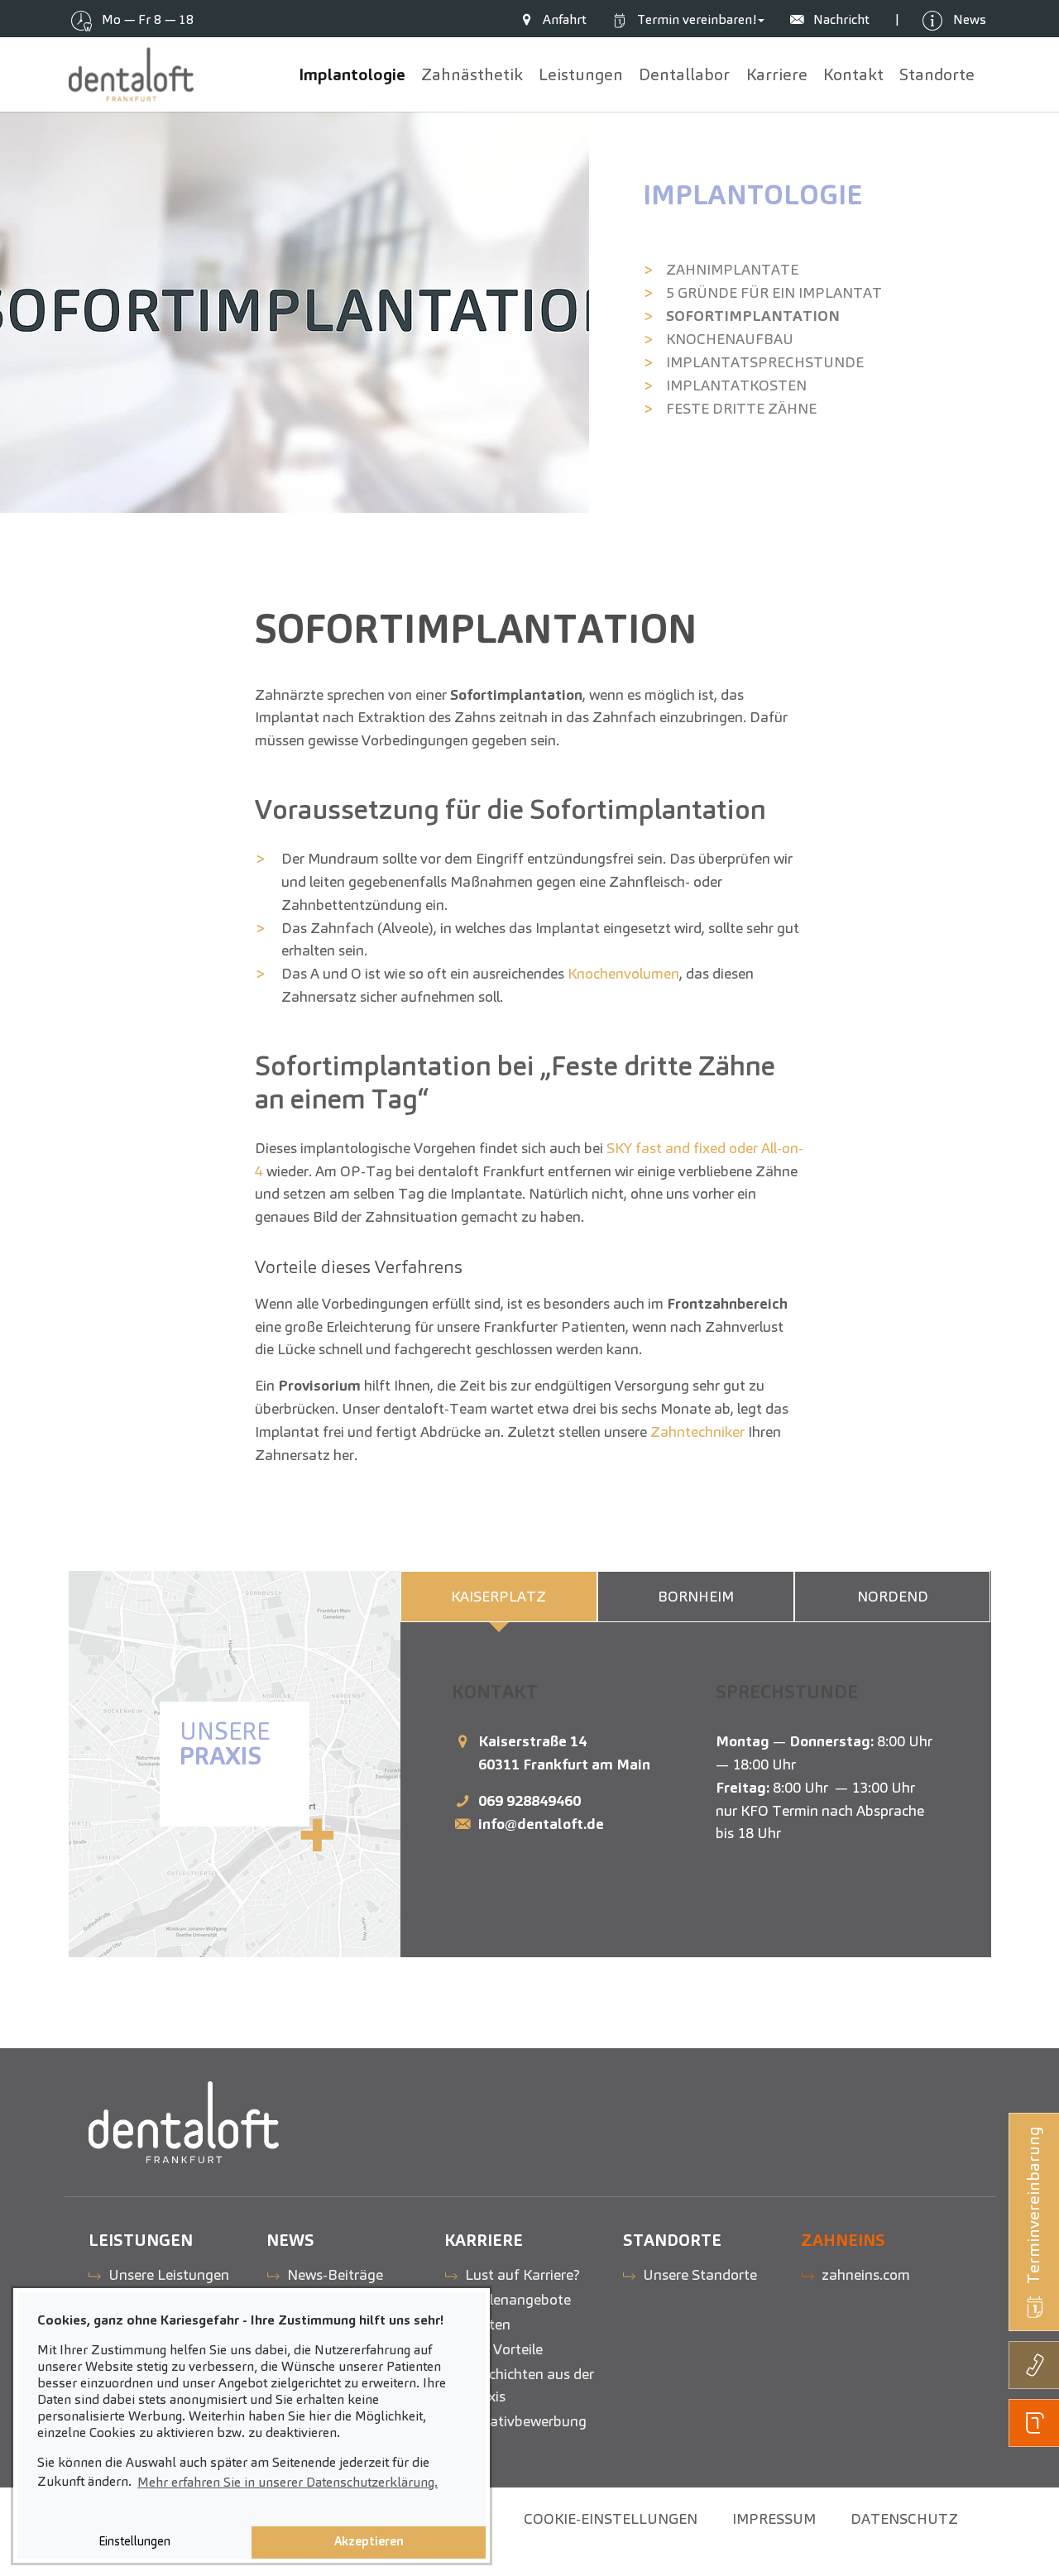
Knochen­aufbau (730, 339)
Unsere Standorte (700, 2274)
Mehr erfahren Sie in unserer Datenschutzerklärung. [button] (288, 2482)
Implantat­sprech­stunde (765, 362)
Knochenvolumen (623, 973)
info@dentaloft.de (541, 1824)
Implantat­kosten (736, 385)
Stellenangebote (518, 2299)
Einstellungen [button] (134, 2541)
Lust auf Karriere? (522, 2274)
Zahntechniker (697, 1432)
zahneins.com (866, 2274)
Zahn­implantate (732, 269)
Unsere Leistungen (169, 2274)
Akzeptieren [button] (369, 2541)
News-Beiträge (335, 2274)
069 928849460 (529, 1800)
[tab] (499, 1597)
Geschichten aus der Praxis (529, 2385)
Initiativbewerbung (526, 2421)
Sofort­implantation (753, 316)
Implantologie (752, 195)
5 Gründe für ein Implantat (774, 292)
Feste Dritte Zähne (741, 408)
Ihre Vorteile (504, 2349)
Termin (695, 19)
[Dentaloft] (132, 74)
